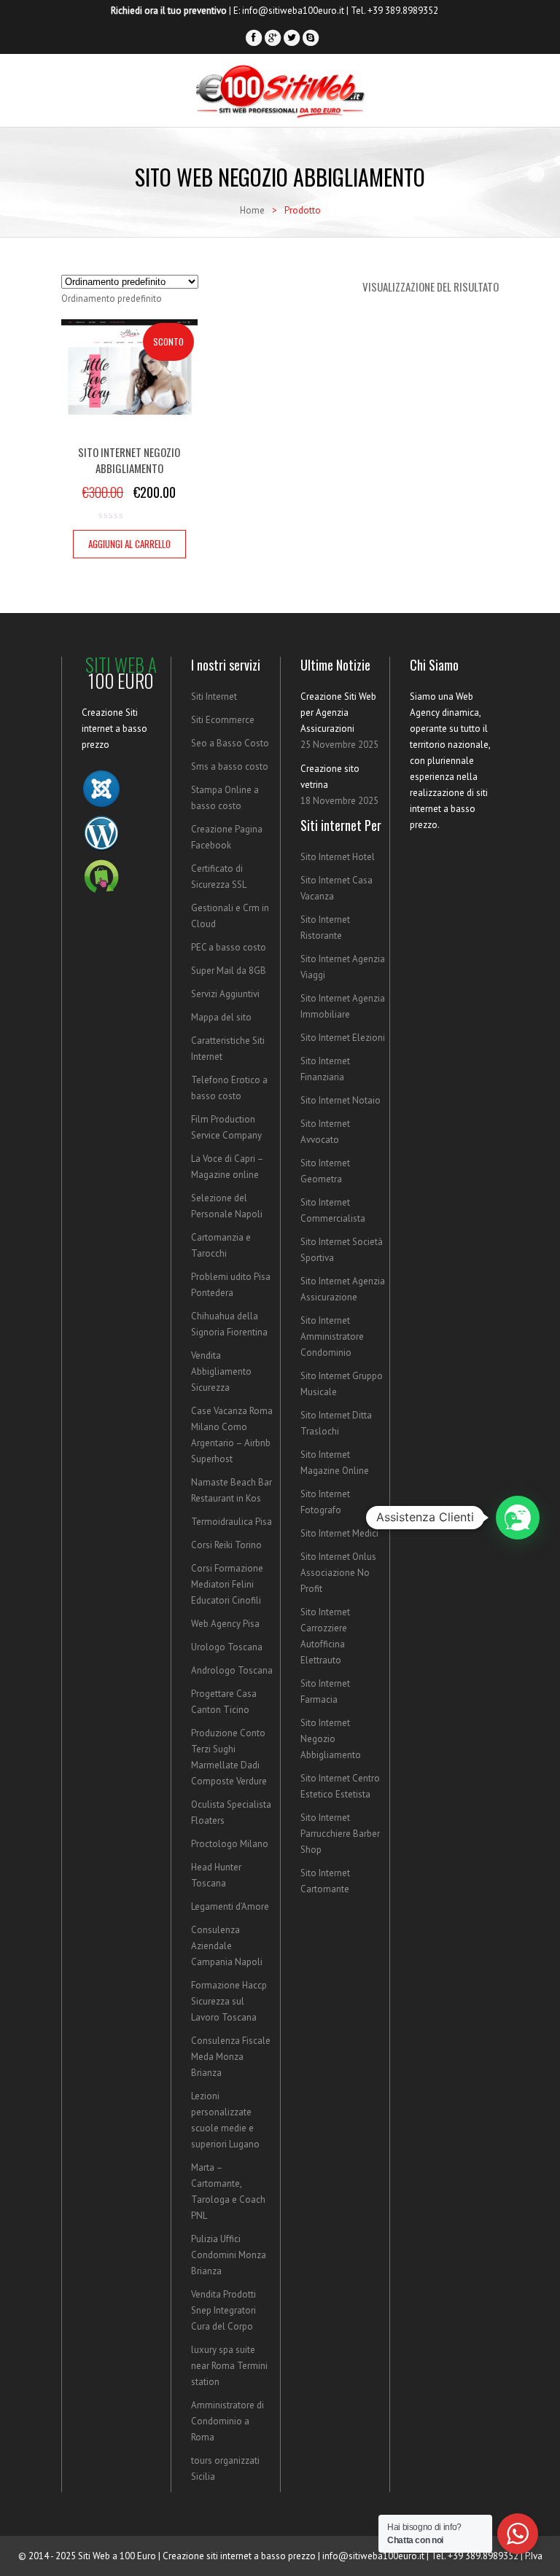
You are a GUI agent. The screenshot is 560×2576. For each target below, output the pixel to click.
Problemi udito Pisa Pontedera (231, 1285)
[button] (518, 1518)
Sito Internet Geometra (325, 1171)
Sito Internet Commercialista (333, 1210)
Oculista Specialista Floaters (231, 1812)
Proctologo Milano (230, 1844)
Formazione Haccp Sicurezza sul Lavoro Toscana (229, 2001)
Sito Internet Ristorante (325, 928)
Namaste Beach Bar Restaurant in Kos (232, 1490)
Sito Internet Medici (339, 1533)
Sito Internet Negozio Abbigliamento (331, 1739)
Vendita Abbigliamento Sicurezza (221, 1371)
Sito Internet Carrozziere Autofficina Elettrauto (325, 1636)
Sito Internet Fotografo (325, 1502)
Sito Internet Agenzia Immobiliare (343, 1006)
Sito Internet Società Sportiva (342, 1250)
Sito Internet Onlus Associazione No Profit (338, 1573)
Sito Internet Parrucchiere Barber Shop (340, 1834)
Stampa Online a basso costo (225, 798)
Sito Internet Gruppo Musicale (342, 1384)
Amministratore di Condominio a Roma (227, 2421)
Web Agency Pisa (225, 1624)
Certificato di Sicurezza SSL (219, 877)
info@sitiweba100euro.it (293, 11)
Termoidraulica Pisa (232, 1522)
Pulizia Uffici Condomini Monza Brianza (229, 2255)
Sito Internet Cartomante (325, 1881)
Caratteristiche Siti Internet (228, 1049)
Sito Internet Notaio (341, 1100)
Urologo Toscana (227, 1647)
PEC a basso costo (229, 947)
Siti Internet (214, 696)
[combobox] (112, 298)
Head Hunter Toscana (216, 1875)
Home (252, 210)
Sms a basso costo (230, 766)
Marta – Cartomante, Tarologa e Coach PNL (228, 2191)
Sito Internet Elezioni (343, 1038)
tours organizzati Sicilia (225, 2468)
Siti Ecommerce (223, 720)
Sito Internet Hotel (338, 857)
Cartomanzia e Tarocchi (221, 1245)
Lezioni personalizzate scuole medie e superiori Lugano (225, 2120)
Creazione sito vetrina (330, 777)
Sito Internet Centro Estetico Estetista (340, 1786)
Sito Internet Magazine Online (335, 1463)
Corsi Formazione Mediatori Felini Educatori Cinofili (227, 1584)
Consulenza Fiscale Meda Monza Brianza (231, 2057)
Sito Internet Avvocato (325, 1132)
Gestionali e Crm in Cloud (230, 916)
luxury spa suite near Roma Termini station (229, 2366)
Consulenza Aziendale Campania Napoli (227, 1946)
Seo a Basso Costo (230, 743)
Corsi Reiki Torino (226, 1545)
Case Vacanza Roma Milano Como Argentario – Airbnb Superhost (232, 1435)
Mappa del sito (221, 1017)
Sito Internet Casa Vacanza (337, 888)
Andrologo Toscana (232, 1670)
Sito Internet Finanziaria (325, 1069)
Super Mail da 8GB (229, 971)
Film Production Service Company (226, 1127)
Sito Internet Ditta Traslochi (336, 1423)
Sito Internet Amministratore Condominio (332, 1336)
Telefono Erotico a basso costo (229, 1088)
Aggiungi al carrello (129, 544)
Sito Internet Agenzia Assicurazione (343, 1289)
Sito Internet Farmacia (325, 1691)
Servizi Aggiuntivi (225, 994)
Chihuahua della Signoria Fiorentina (229, 1324)
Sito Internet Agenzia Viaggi (343, 967)
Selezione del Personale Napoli (227, 1206)
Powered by (538, 1608)
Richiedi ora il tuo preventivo (169, 11)
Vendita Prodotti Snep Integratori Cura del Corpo (223, 2310)
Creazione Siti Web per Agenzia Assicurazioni (338, 713)
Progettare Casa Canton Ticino (224, 1702)
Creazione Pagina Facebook (227, 837)
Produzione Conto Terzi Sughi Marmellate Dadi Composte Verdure (229, 1757)
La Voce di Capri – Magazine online (227, 1167)
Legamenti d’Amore (230, 1906)
